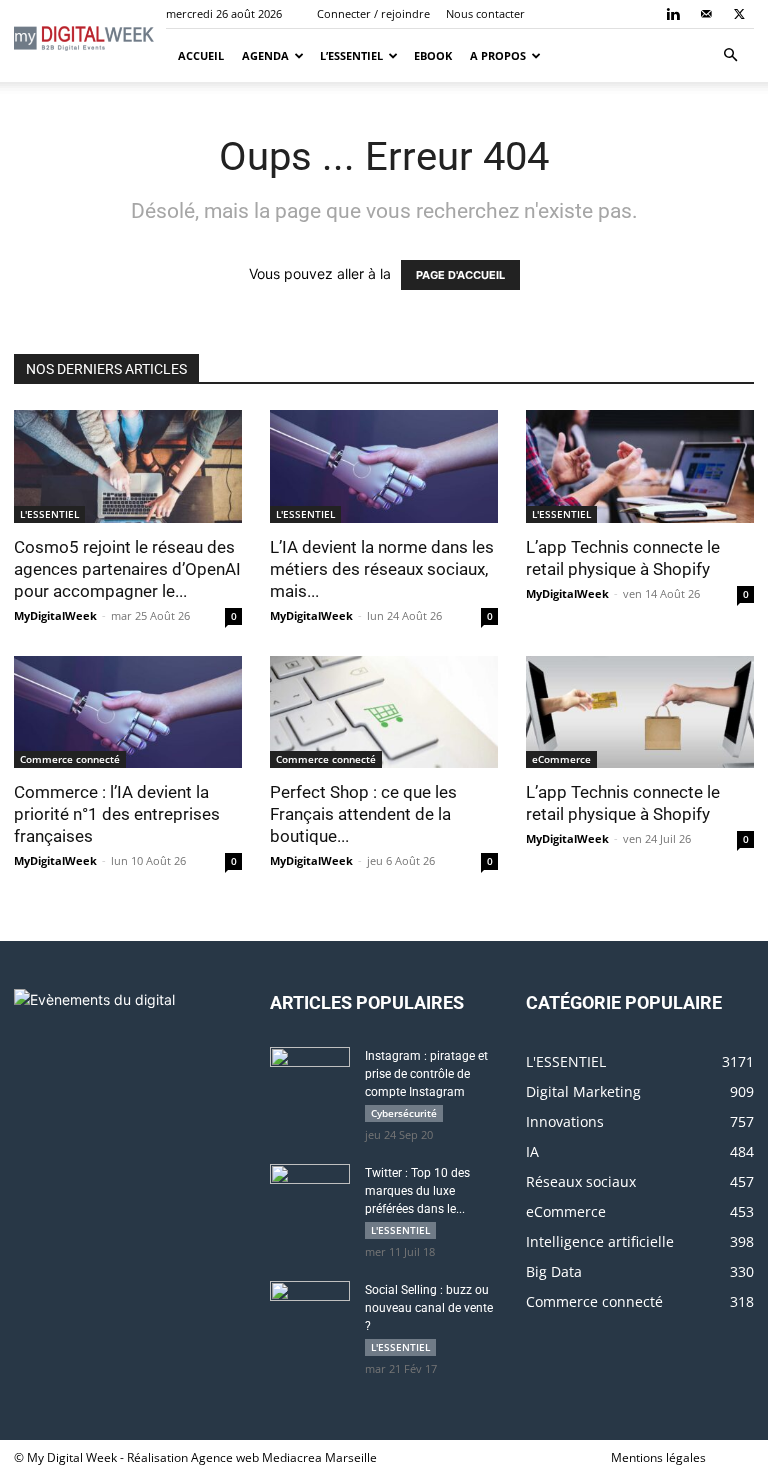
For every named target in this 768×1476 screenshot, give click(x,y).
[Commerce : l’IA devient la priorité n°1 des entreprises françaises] (128, 712)
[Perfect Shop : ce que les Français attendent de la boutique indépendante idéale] (384, 712)
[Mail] (706, 14)
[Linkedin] (673, 14)
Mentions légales (658, 1457)
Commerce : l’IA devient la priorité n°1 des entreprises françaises (117, 814)
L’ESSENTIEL (351, 55)
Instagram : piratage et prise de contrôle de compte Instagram (426, 1074)
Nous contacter (485, 13)
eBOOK (433, 55)
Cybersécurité (404, 1113)
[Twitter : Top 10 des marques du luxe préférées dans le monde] (310, 1192)
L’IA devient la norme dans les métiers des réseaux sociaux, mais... (382, 569)
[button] (730, 55)
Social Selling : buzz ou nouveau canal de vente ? (429, 1308)
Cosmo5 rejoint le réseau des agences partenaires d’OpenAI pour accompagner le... (127, 569)
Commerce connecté (70, 759)
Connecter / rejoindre (373, 13)
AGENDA (265, 55)
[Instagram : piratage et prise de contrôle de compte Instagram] (310, 1075)
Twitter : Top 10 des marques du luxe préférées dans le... (417, 1191)
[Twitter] (739, 14)
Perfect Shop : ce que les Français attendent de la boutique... (363, 814)
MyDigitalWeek (55, 615)
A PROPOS (498, 55)
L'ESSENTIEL (49, 514)
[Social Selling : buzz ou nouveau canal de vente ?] (310, 1309)
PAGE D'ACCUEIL (460, 275)
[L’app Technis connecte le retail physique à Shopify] (640, 466)
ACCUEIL (199, 55)
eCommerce (561, 759)
